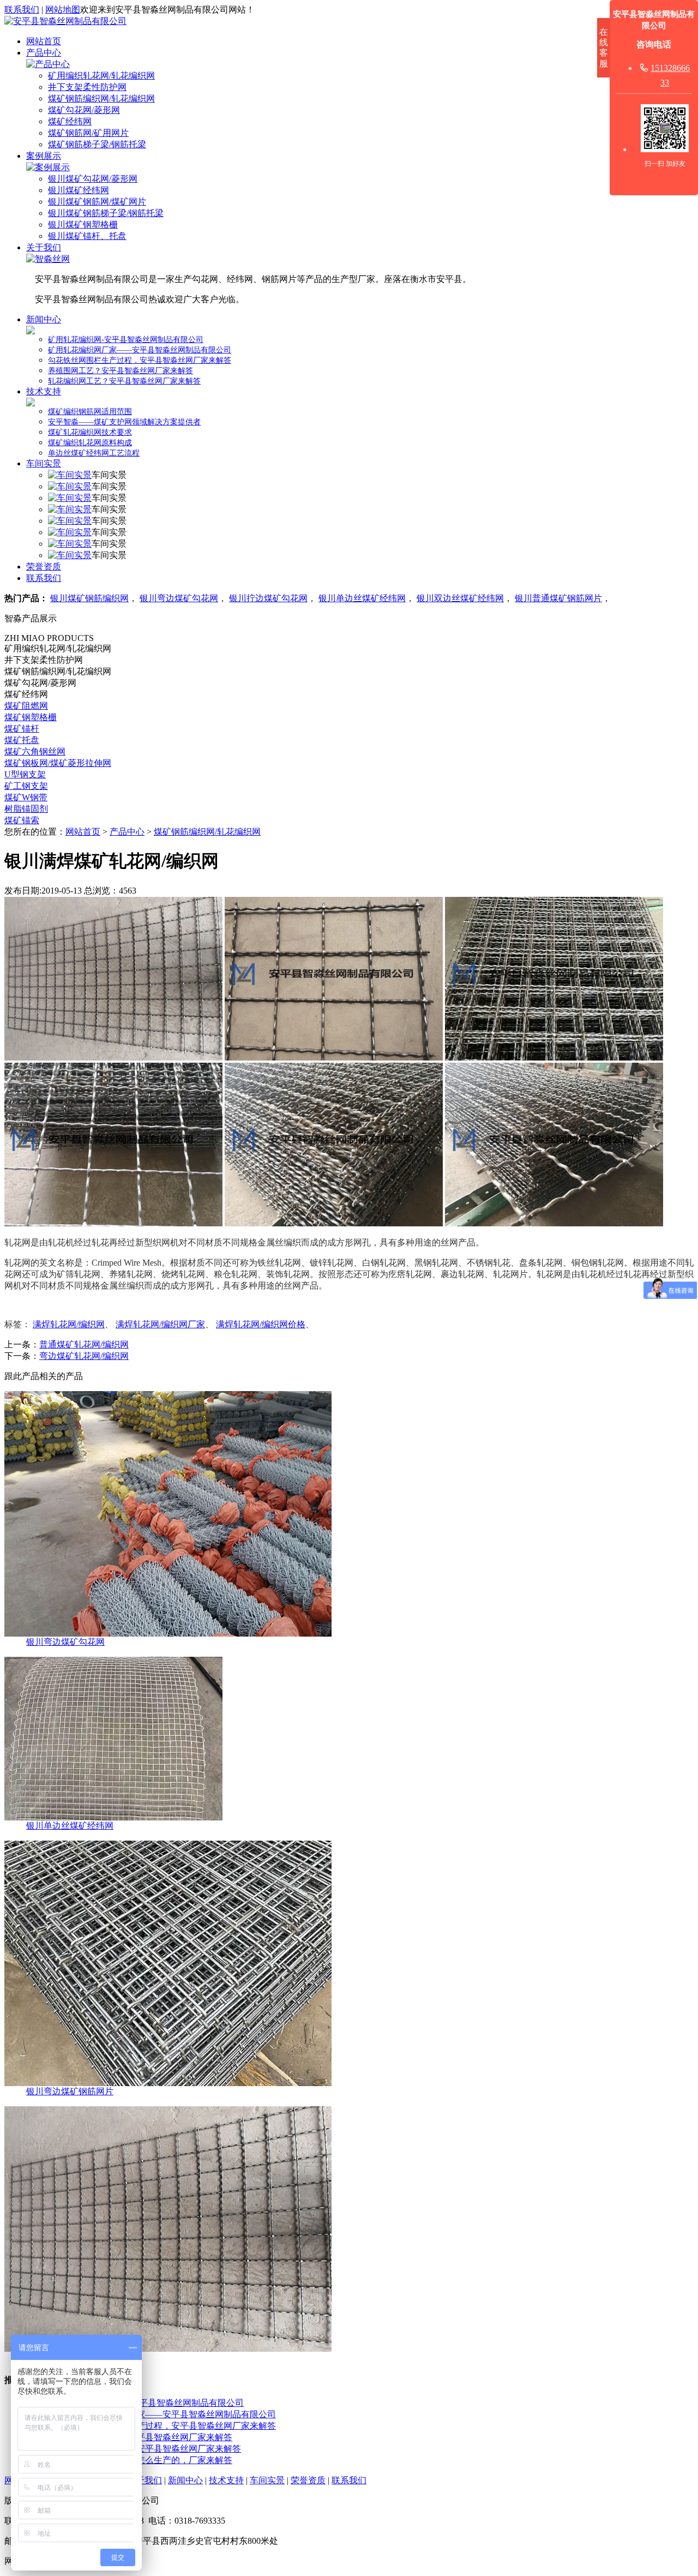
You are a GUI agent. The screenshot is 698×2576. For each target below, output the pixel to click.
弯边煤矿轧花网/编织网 (84, 1356)
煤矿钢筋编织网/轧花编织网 (101, 98)
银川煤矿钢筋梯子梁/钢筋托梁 (106, 213)
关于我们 (44, 247)
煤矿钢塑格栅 (31, 717)
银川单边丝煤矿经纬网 (362, 598)
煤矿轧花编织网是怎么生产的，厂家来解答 (149, 2460)
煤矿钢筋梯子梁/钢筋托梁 (97, 144)
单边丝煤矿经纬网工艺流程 (94, 453)
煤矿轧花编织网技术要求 (90, 432)
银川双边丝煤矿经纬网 (460, 598)
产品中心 (44, 53)
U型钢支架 (25, 774)
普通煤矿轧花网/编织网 (84, 1344)
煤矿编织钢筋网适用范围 (90, 412)
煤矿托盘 (22, 740)
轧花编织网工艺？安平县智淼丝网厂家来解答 (124, 381)
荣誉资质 (44, 567)
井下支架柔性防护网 (87, 87)
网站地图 (63, 10)
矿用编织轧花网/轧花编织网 (101, 76)
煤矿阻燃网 (26, 706)
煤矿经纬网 (70, 121)
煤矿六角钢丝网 (35, 751)
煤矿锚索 (22, 820)
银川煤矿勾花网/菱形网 (93, 179)
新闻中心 (44, 319)
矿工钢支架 (26, 786)
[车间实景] (70, 475)
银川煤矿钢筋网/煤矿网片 (97, 202)
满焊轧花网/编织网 (69, 1324)
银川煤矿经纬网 (79, 190)
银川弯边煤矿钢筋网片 (70, 2091)
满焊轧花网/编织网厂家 (160, 1324)
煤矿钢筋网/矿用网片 (88, 133)
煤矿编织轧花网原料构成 (90, 443)
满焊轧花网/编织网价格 (261, 1324)
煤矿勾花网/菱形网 (84, 110)
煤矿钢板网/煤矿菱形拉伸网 (58, 763)
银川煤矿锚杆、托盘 (87, 236)
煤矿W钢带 (26, 797)
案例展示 (44, 156)
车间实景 (44, 463)
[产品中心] (48, 64)
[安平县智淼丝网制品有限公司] (65, 21)
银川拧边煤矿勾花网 (268, 598)
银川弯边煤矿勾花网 (179, 598)
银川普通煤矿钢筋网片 (558, 598)
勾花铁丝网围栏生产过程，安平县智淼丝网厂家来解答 (140, 360)
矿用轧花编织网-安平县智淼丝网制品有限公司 (126, 340)
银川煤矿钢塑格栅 (83, 224)
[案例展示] (48, 167)
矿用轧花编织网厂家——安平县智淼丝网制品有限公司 (140, 350)
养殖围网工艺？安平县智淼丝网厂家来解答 (121, 371)
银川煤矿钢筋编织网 (89, 598)
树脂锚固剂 (26, 809)
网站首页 (44, 41)
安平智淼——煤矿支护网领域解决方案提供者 (124, 422)
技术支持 (44, 391)
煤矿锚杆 (22, 729)
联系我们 (22, 10)
